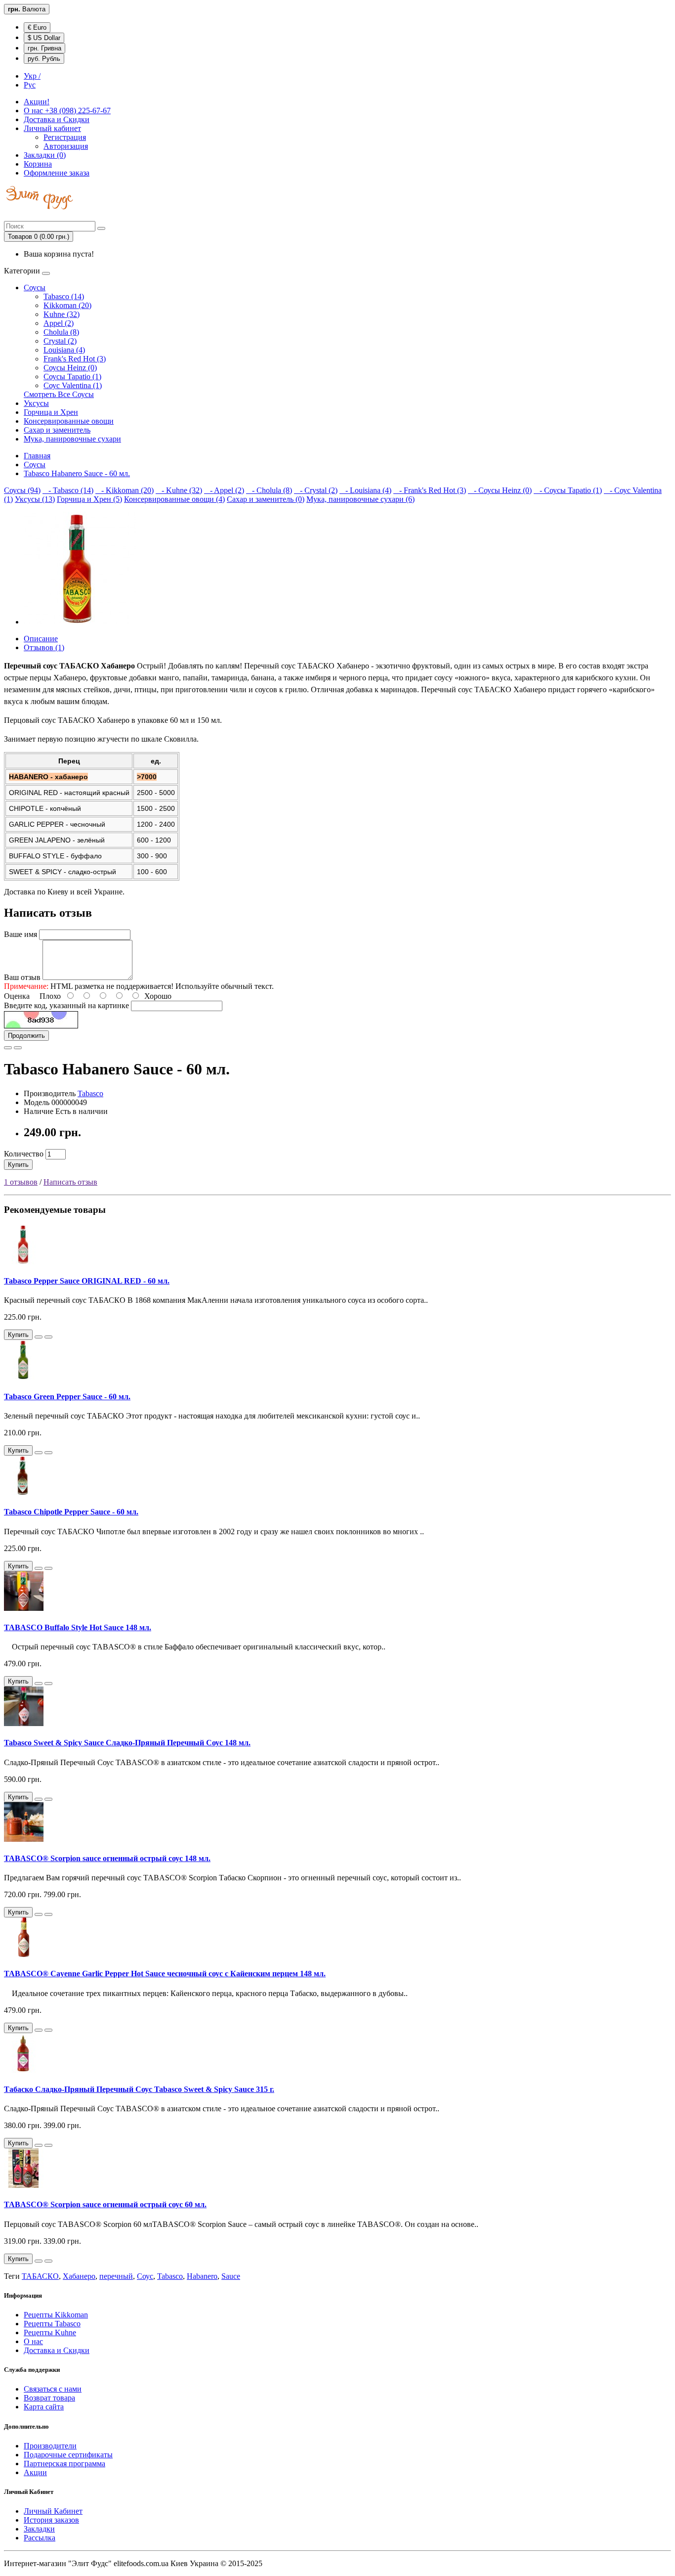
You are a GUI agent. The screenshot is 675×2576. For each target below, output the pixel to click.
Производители (50, 2446)
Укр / (32, 76)
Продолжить (26, 1036)
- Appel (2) (224, 490)
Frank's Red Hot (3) (75, 359)
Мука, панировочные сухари (72, 439)
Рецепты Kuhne (50, 2332)
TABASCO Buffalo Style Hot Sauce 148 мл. (78, 1627)
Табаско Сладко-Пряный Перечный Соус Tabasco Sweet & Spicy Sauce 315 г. (139, 2089)
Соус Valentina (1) (73, 385)
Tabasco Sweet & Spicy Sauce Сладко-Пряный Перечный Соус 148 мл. (127, 1743)
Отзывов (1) (44, 647)
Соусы (35, 288)
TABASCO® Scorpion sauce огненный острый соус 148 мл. (107, 1858)
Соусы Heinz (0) (70, 368)
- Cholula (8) (269, 490)
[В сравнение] (18, 1048)
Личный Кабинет (53, 2511)
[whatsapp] (7, 216)
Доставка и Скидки (57, 119)
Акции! (37, 102)
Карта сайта (44, 2407)
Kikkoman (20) (67, 305)
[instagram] (11, 216)
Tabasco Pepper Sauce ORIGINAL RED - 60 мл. (87, 1281)
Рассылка (40, 2538)
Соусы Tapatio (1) (72, 377)
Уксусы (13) (35, 499)
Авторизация (66, 146)
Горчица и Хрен (51, 412)
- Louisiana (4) (365, 490)
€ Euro (37, 27)
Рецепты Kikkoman (56, 2315)
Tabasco (90, 1093)
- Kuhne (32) (179, 490)
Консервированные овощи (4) (174, 499)
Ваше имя (21, 934)
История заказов (51, 2520)
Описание (41, 639)
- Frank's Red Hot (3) (430, 490)
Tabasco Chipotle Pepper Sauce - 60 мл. (71, 1512)
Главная (37, 456)
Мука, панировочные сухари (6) (360, 499)
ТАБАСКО (40, 2276)
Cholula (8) (61, 332)
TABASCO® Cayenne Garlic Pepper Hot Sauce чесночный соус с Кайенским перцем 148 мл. (165, 1974)
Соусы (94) (22, 490)
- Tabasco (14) (68, 490)
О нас (67, 111)
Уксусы (36, 403)
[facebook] (9, 216)
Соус (145, 2276)
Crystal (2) (60, 341)
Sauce (231, 2276)
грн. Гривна (44, 48)
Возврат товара (49, 2398)
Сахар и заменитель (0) (266, 499)
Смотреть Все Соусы (59, 394)
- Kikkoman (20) (125, 490)
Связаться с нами (53, 2389)
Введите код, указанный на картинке (66, 1005)
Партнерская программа (64, 2464)
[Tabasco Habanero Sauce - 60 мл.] (80, 622)
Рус (30, 85)
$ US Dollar (44, 38)
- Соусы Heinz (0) (500, 490)
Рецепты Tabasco (52, 2324)
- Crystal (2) (316, 490)
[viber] (5, 216)
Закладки (39, 2529)
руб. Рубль (44, 59)
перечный (116, 2276)
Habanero (202, 2276)
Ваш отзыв (22, 977)
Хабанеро (79, 2276)
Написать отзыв (70, 1182)
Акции (35, 2472)
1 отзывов (21, 1182)
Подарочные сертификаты (68, 2455)
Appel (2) (59, 323)
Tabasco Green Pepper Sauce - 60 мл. (67, 1397)
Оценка (17, 996)
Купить (18, 1165)
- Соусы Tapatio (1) (568, 490)
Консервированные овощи (69, 421)
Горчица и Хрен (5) (89, 499)
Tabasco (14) (64, 296)
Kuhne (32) (62, 314)
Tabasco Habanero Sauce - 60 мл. (77, 473)
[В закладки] (8, 1048)
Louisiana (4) (64, 350)
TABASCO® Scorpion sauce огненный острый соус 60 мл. (105, 2204)
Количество (24, 1154)
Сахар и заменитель (57, 430)
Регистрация (65, 137)
